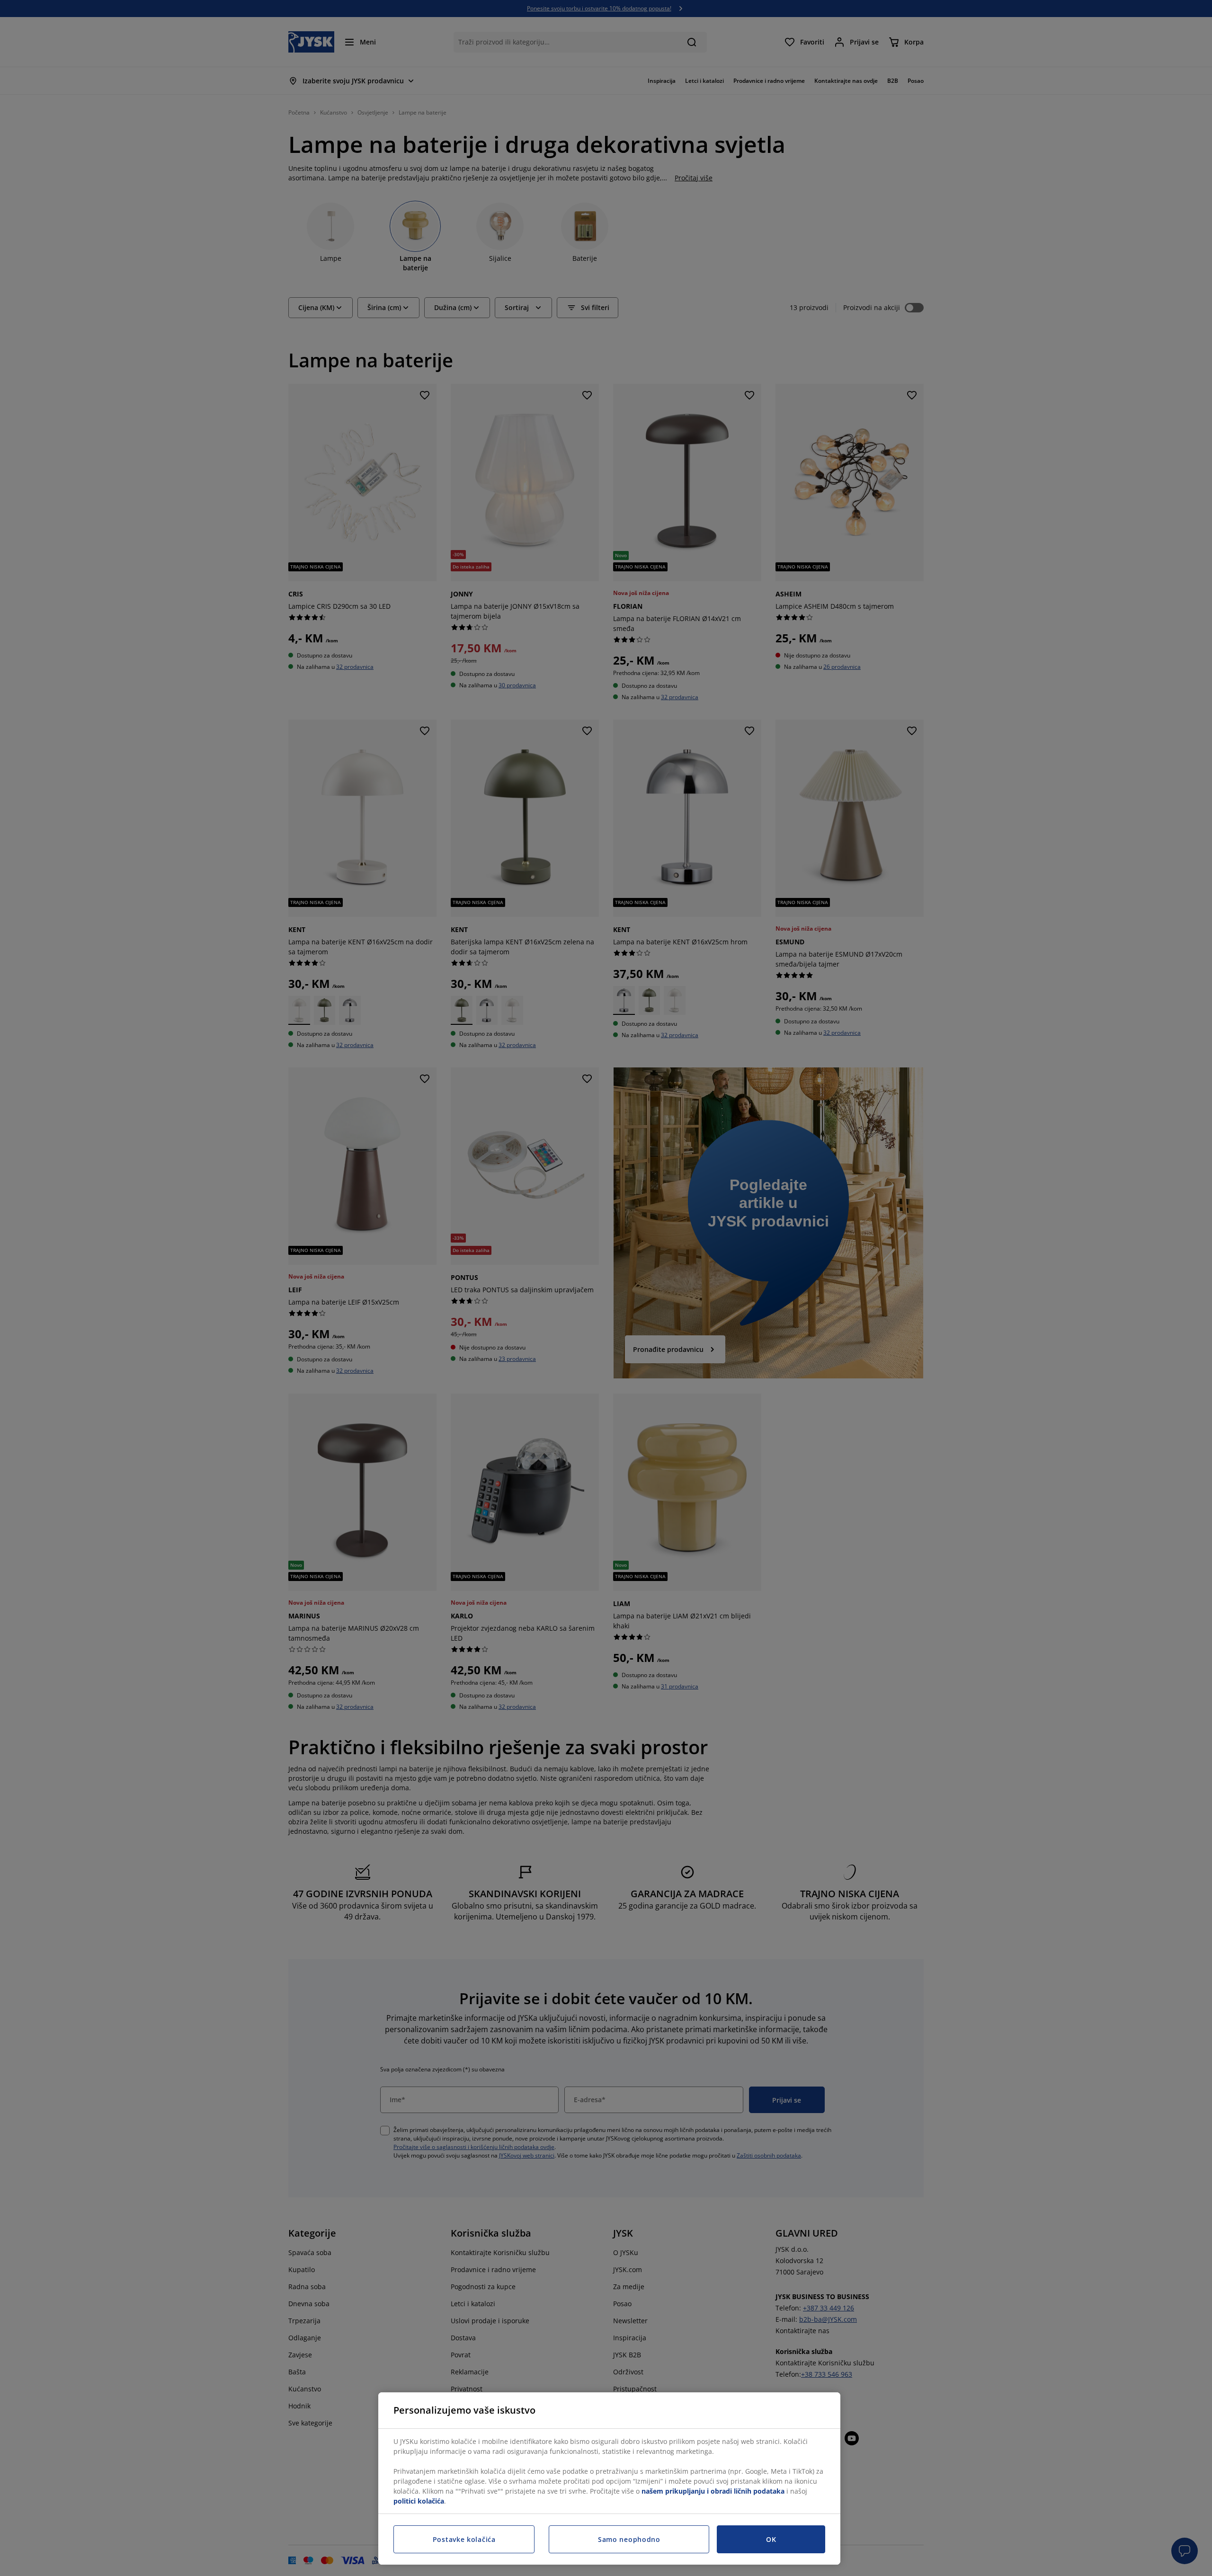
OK (771, 2539)
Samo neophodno (629, 2539)
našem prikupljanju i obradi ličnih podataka (713, 2491)
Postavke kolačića (464, 2539)
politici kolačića (419, 2501)
